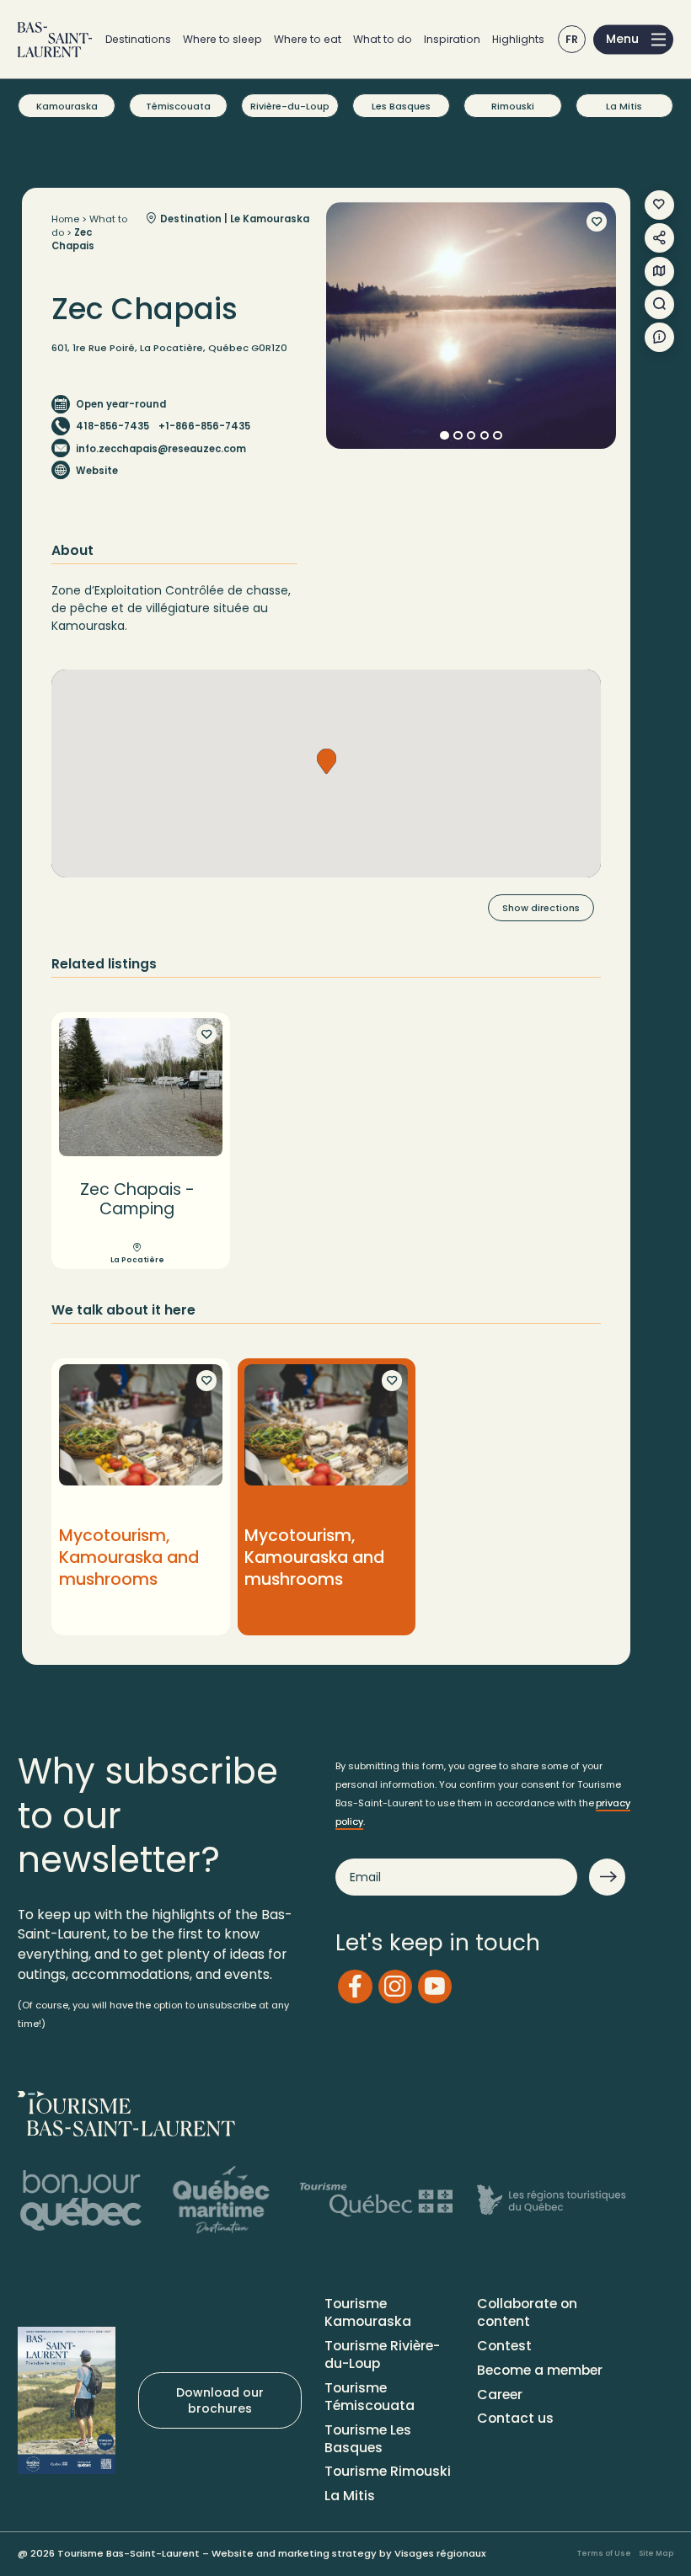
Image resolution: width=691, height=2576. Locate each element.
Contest (504, 2346)
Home (65, 219)
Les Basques (401, 106)
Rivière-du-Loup (290, 106)
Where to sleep (222, 39)
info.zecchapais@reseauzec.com (161, 449)
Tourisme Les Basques (368, 2439)
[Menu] (633, 39)
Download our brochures (220, 2400)
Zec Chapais (73, 239)
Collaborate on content (527, 2312)
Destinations (138, 39)
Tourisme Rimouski (388, 2471)
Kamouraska (67, 106)
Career (500, 2395)
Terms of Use (604, 2553)
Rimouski (513, 106)
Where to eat (308, 39)
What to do (383, 39)
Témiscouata (178, 106)
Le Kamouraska (270, 219)
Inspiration (452, 39)
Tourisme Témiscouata (370, 2397)
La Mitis (624, 106)
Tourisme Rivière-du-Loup (382, 2355)
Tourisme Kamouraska (368, 2312)
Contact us (515, 2418)
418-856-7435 (112, 426)
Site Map (656, 2553)
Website (97, 471)
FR (572, 39)
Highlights (518, 39)
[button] (327, 761)
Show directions (541, 908)
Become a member (540, 2370)
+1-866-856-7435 (204, 426)
